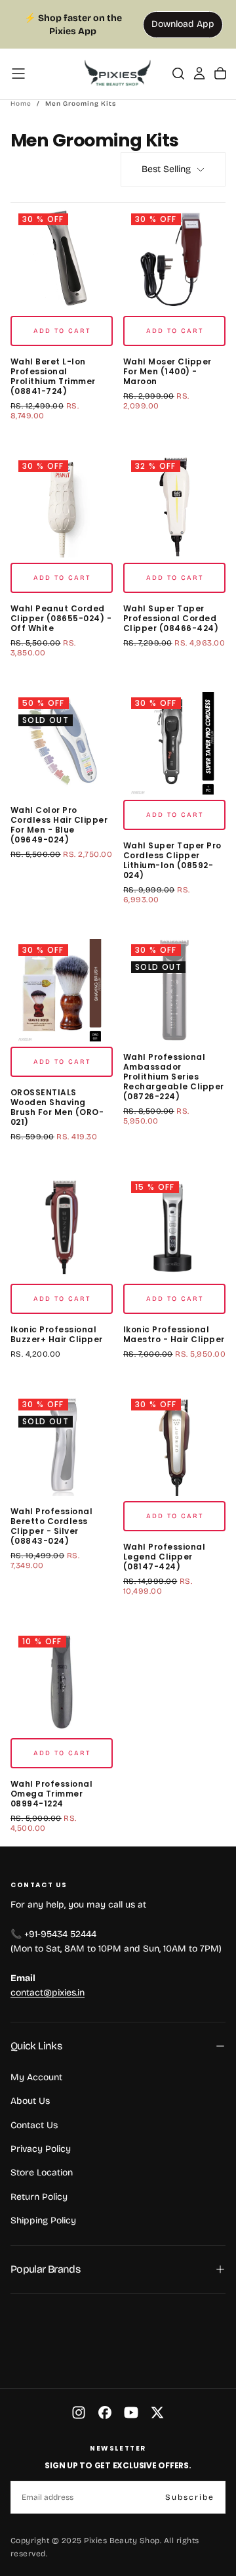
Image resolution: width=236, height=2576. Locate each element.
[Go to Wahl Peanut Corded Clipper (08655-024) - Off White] (62, 506)
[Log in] (199, 74)
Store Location (42, 2172)
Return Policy (39, 2197)
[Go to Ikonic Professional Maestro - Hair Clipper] (174, 1227)
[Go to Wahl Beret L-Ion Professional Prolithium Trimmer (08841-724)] (62, 259)
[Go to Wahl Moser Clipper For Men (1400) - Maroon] (174, 259)
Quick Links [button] (36, 2046)
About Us (30, 2101)
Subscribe (190, 2497)
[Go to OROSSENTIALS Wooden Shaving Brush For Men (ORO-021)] (62, 990)
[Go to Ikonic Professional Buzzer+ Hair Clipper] (62, 1227)
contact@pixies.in (48, 1993)
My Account (36, 2077)
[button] (18, 74)
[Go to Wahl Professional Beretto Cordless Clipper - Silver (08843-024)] (62, 1445)
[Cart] (220, 74)
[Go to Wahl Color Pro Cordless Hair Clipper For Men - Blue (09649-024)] (62, 743)
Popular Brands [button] (45, 2269)
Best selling (166, 169)
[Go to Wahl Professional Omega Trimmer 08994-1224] (62, 1682)
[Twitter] (157, 2412)
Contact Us (34, 2125)
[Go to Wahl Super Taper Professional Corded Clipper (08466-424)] (174, 506)
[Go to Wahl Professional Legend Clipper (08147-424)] (174, 1445)
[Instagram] (79, 2412)
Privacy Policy (41, 2149)
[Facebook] (105, 2412)
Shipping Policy (43, 2220)
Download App (183, 24)
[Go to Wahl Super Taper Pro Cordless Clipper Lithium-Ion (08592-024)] (174, 743)
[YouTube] (131, 2412)
